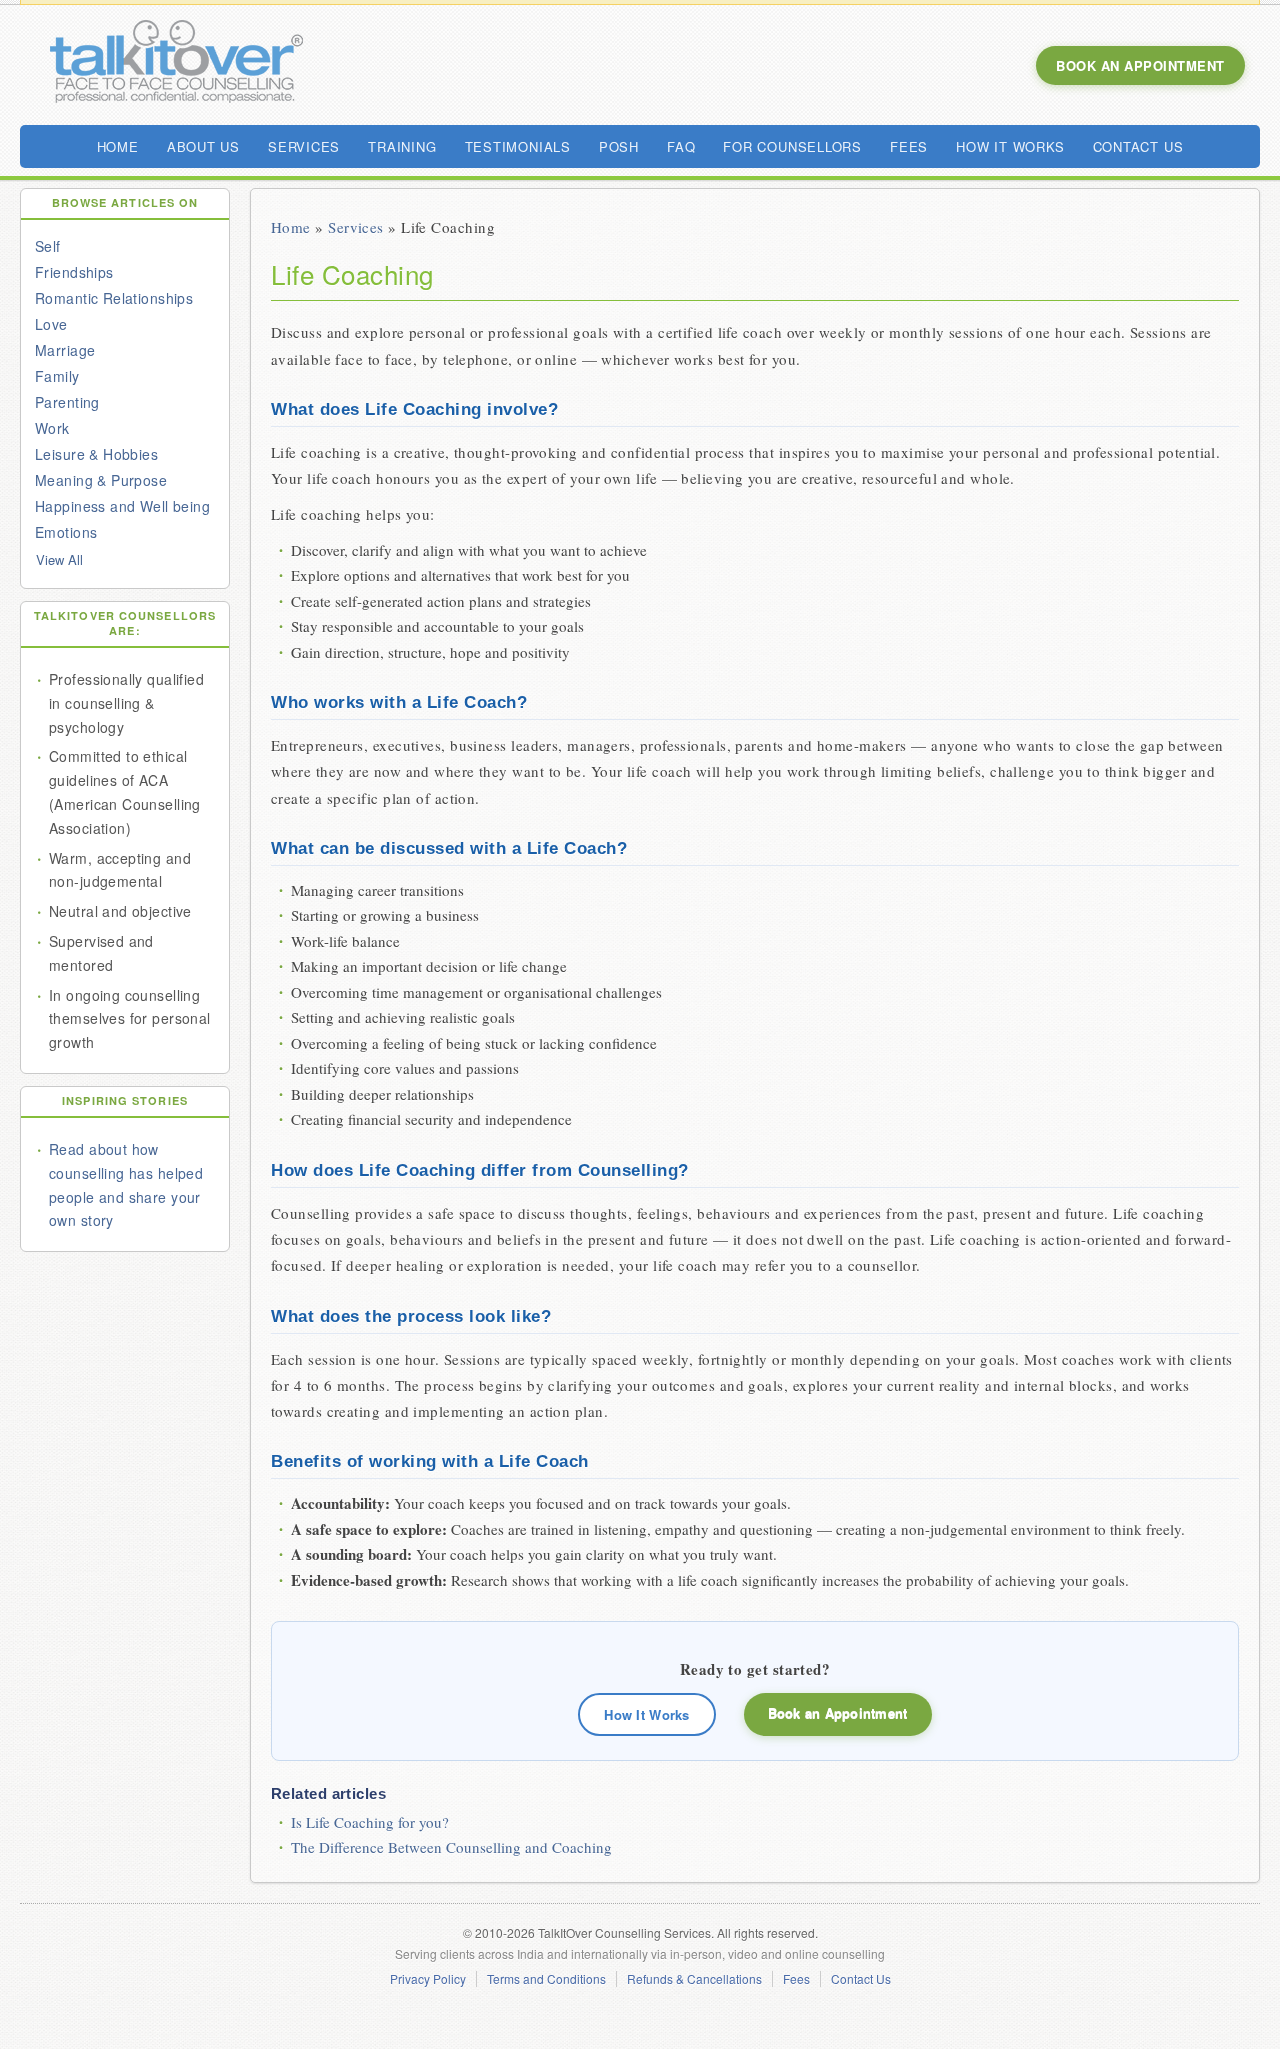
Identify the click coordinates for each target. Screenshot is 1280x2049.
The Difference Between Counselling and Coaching (451, 1847)
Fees (796, 1979)
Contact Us (861, 1979)
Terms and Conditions (546, 1979)
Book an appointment (1140, 65)
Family (57, 376)
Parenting (67, 402)
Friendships (74, 272)
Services (356, 227)
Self (48, 246)
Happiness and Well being (122, 506)
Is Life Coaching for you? (370, 1822)
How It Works (646, 1714)
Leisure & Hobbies (96, 454)
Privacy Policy (428, 1979)
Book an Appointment (838, 1712)
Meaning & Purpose (101, 480)
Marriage (65, 350)
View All (59, 559)
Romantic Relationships (114, 298)
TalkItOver (175, 65)
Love (51, 324)
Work (52, 428)
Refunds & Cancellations (694, 1979)
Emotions (66, 532)
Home (291, 227)
